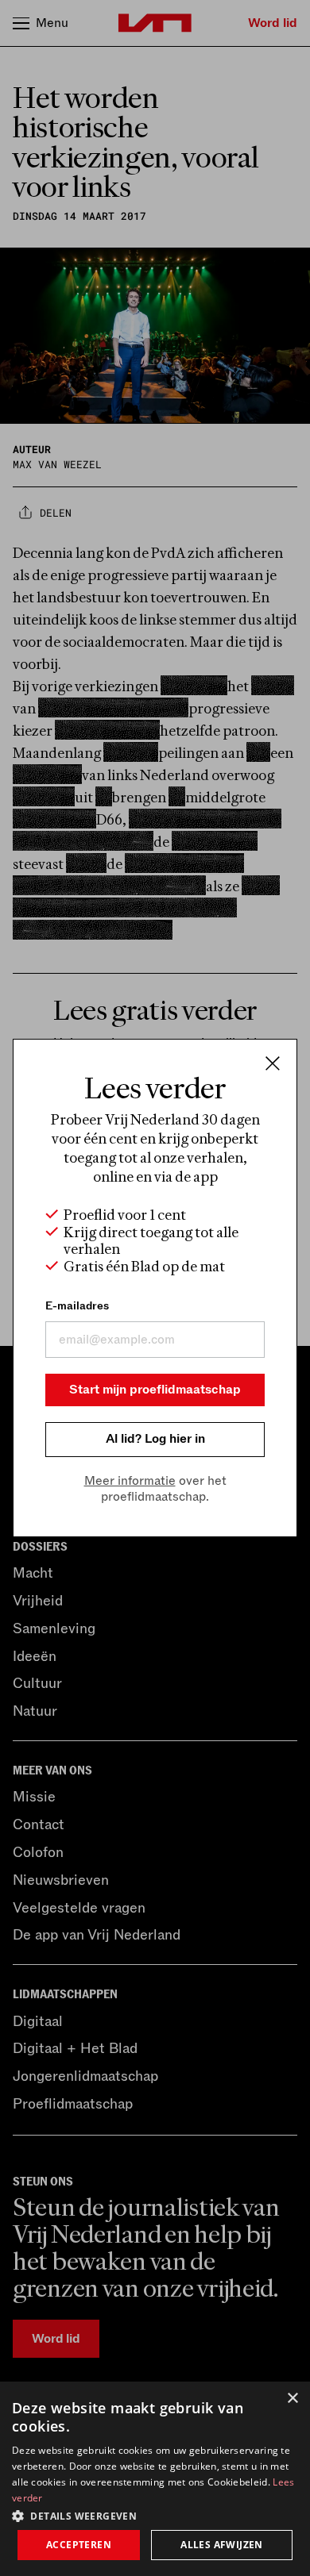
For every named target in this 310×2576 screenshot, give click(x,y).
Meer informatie (130, 1481)
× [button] (292, 2399)
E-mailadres (77, 1306)
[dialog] (155, 2479)
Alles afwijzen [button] (222, 2545)
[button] (155, 2515)
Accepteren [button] (79, 2545)
